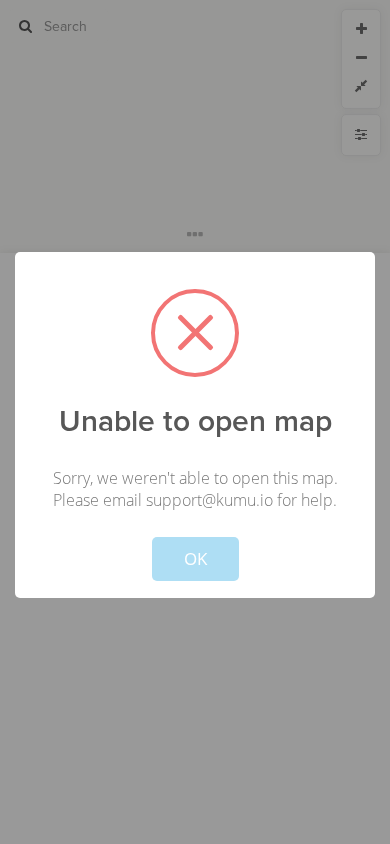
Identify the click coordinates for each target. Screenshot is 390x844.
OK (195, 558)
